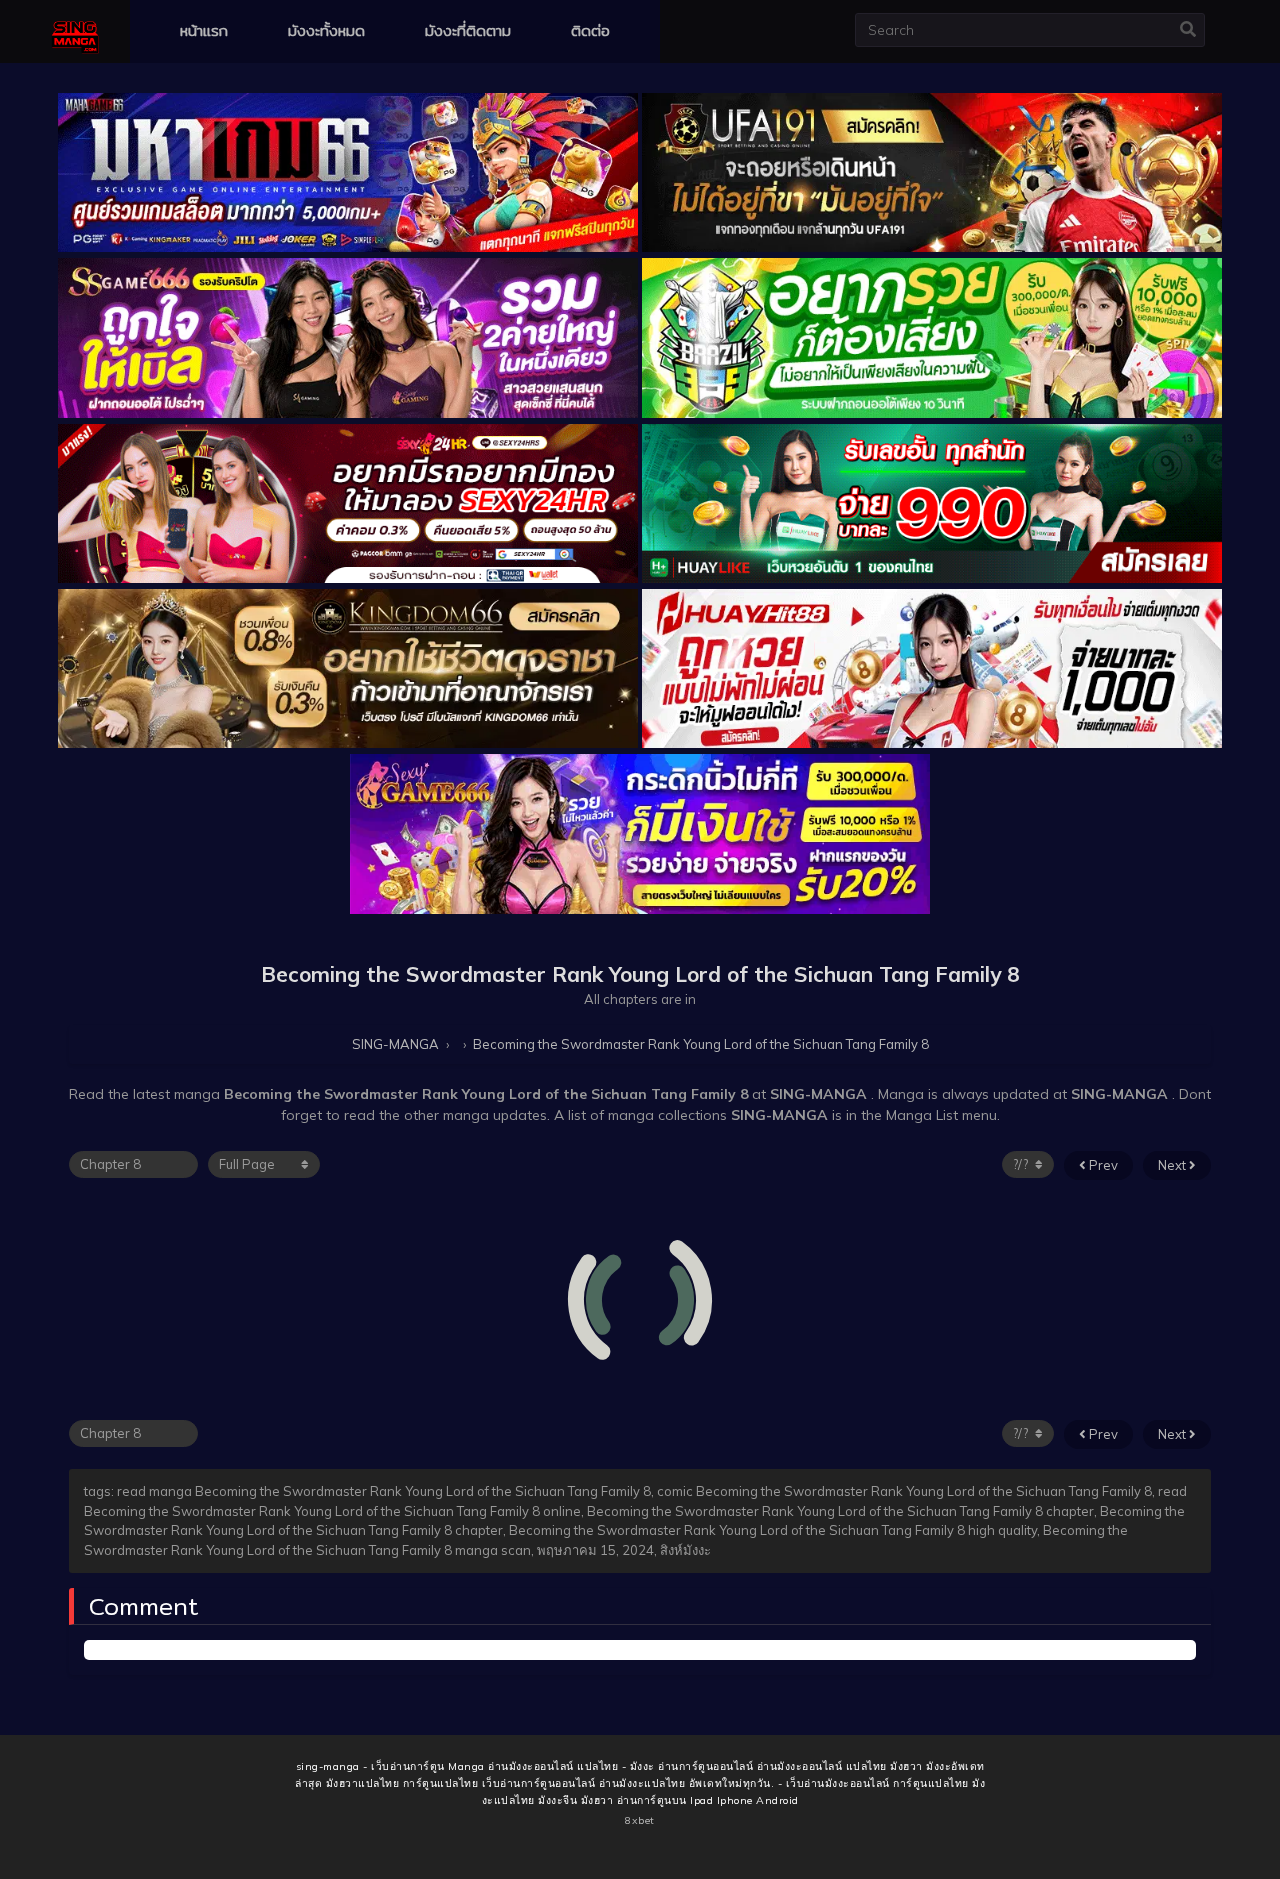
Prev (1102, 1165)
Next (1173, 1165)
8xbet (640, 1820)
